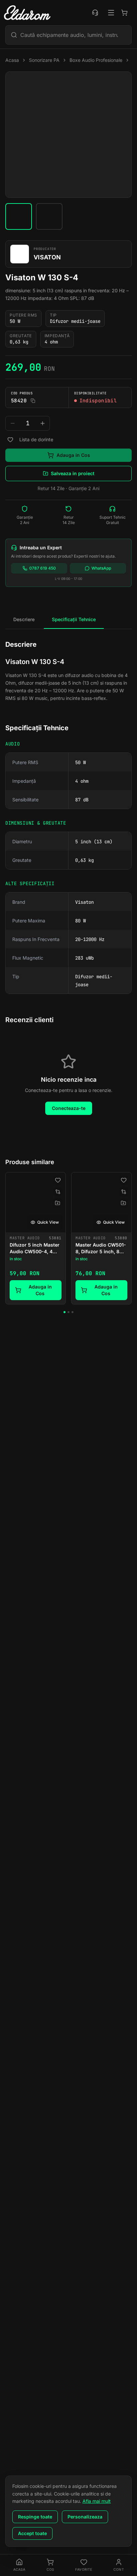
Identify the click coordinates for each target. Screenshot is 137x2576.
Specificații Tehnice (74, 619)
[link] (36, 1238)
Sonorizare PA (44, 60)
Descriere (24, 619)
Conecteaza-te (69, 1108)
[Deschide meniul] (111, 13)
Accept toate (32, 2533)
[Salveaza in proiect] (58, 1203)
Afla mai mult (97, 2501)
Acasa (12, 60)
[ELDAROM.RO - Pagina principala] (27, 13)
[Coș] (124, 13)
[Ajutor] (95, 13)
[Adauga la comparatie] (58, 1192)
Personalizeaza (85, 2517)
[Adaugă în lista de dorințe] (10, 440)
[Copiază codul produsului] (33, 401)
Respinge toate (35, 2517)
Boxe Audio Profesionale (96, 60)
